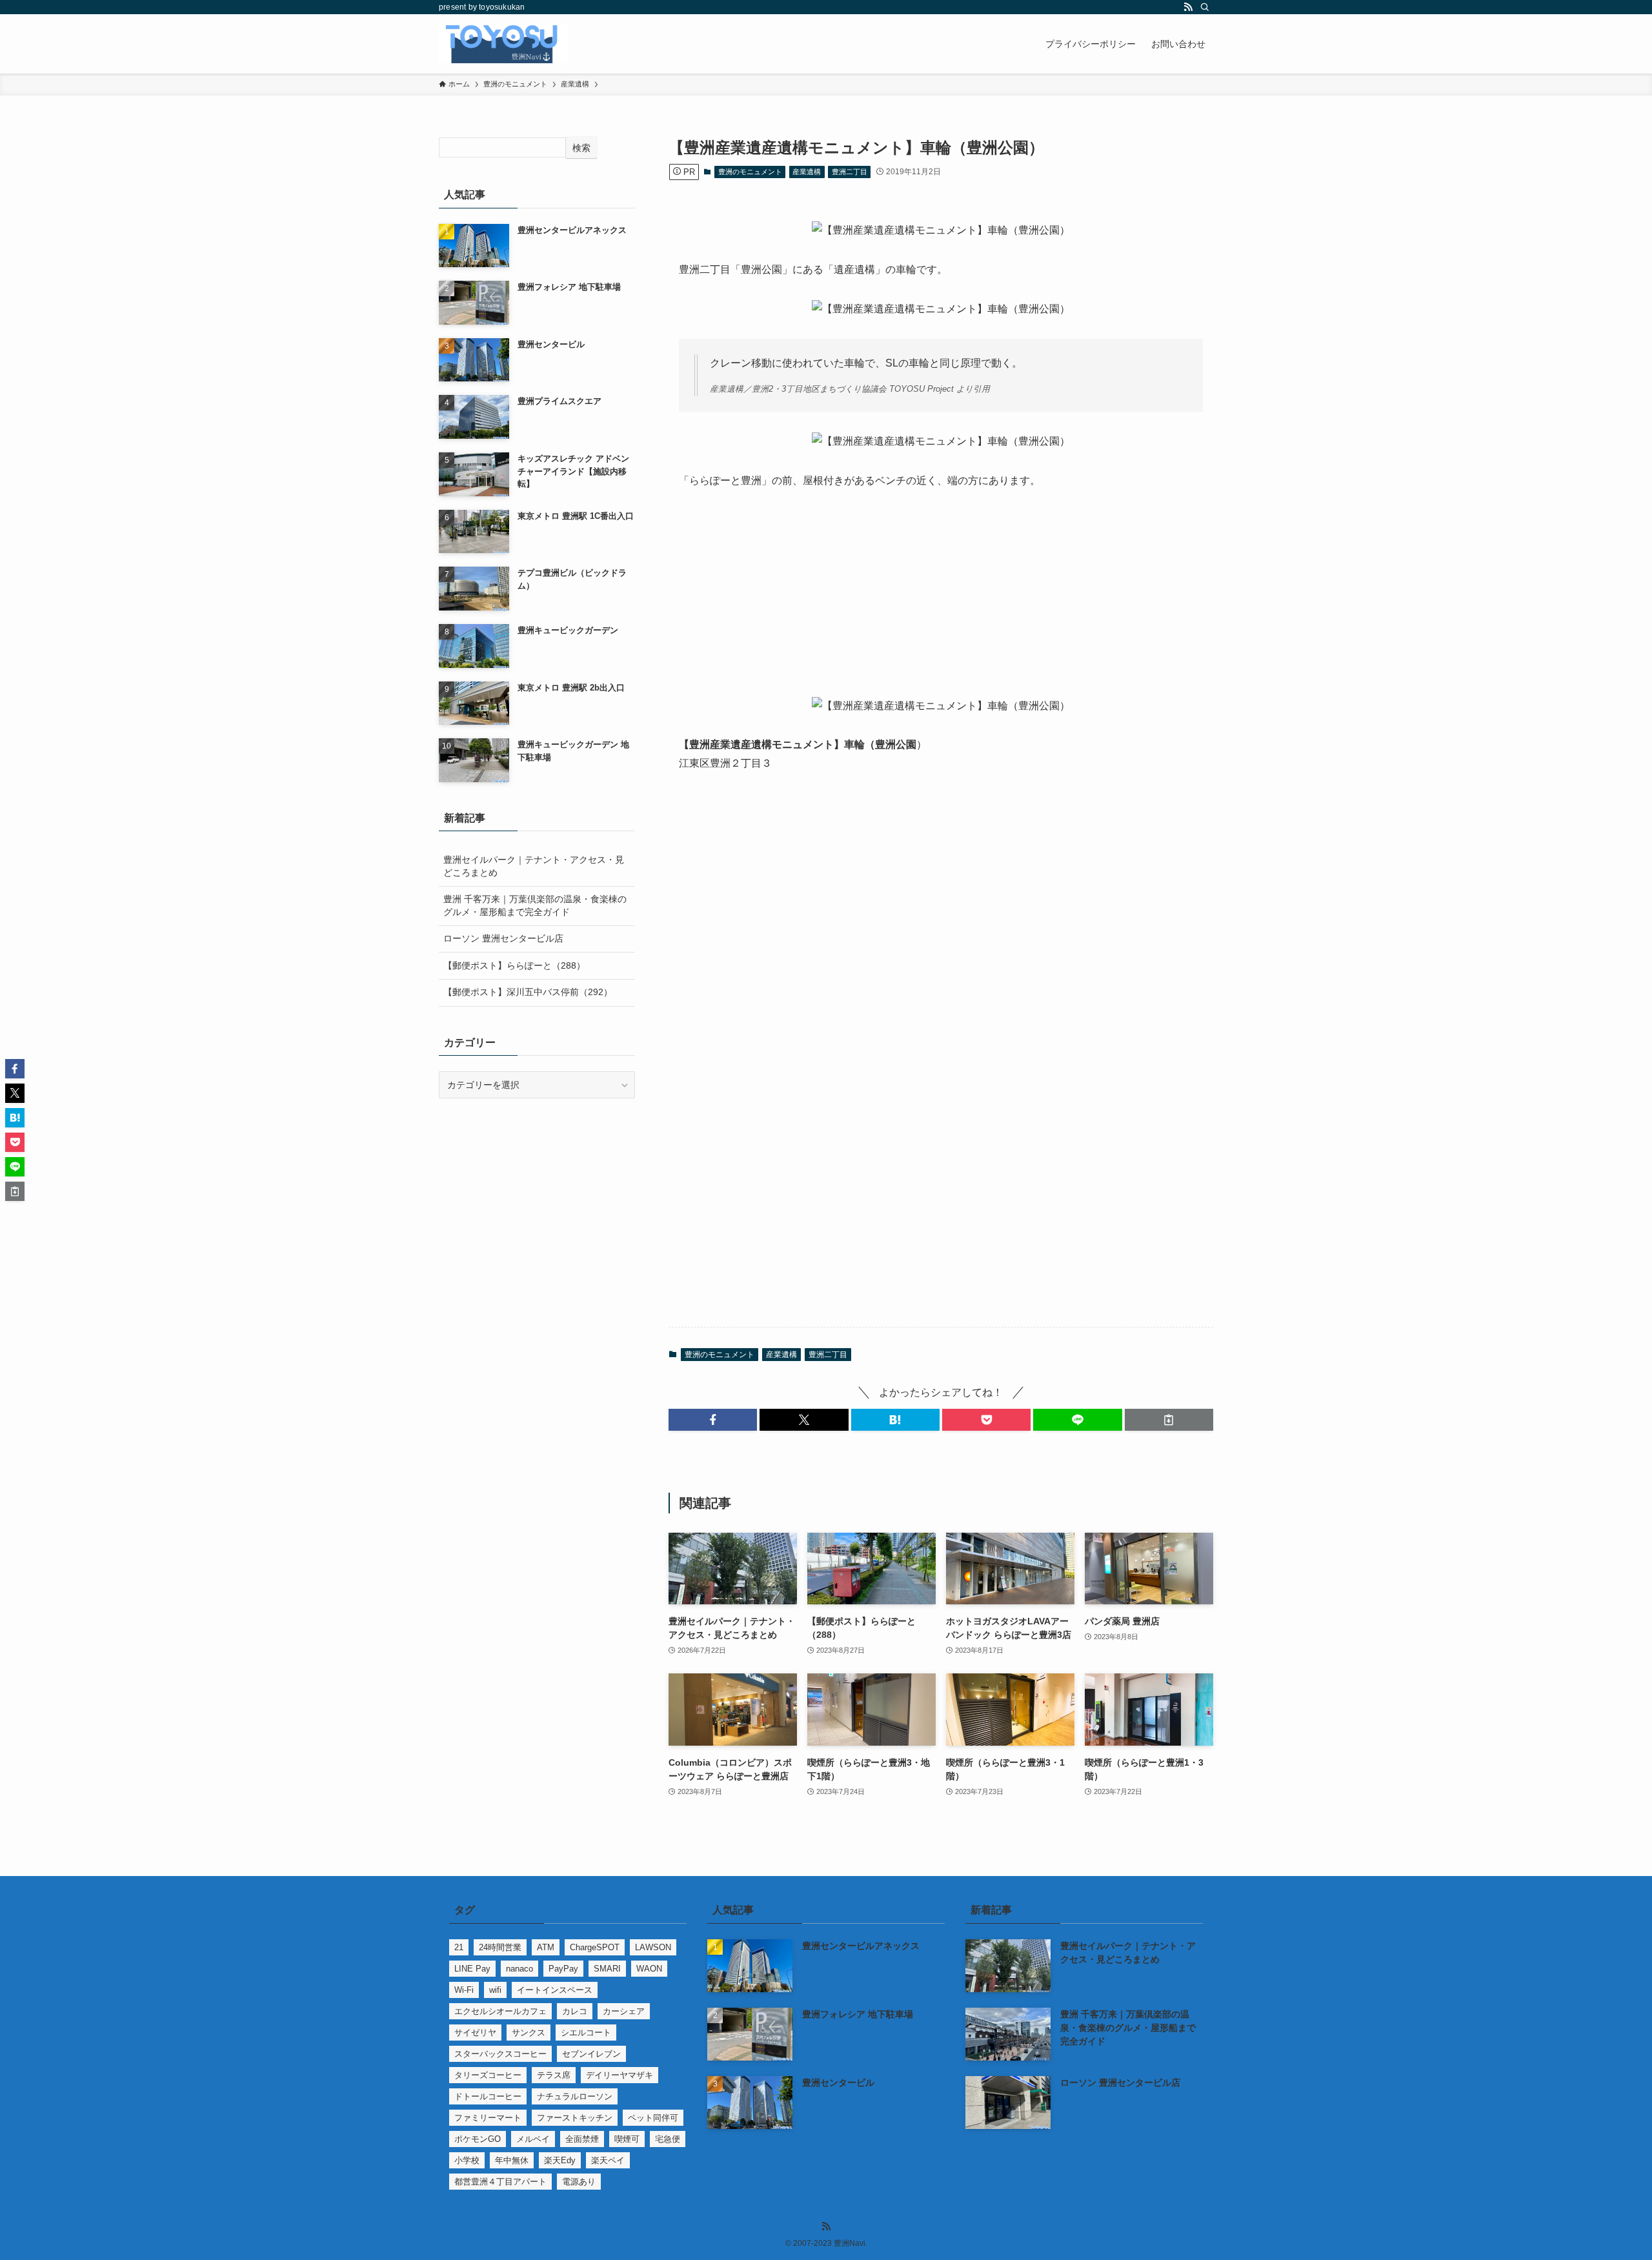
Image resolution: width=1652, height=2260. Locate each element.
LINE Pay (472, 1969)
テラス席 (554, 2075)
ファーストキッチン (575, 2118)
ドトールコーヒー (488, 2096)
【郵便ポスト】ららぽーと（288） (514, 965)
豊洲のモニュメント (750, 172)
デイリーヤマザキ (619, 2075)
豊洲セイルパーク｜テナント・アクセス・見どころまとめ (534, 866)
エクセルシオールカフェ (500, 2011)
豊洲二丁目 (850, 172)
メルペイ (533, 2139)
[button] (713, 1420)
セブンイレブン (591, 2054)
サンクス (529, 2033)
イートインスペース (555, 1990)
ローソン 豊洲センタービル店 (503, 938)
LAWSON (653, 1947)
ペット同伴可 (653, 2118)
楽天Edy (560, 2160)
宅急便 (668, 2139)
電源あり (579, 2182)
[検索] (1205, 7)
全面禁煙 (582, 2139)
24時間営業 (500, 1947)
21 (459, 1947)
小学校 (467, 2160)
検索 (581, 148)
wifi (495, 1990)
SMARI (607, 1969)
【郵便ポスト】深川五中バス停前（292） (528, 992)
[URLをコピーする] (1169, 1420)
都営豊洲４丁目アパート (500, 2182)
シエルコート (586, 2033)
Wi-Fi (464, 1990)
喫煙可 (627, 2139)
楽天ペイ (608, 2160)
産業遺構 (807, 172)
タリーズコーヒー (488, 2075)
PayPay (563, 1969)
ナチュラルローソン (575, 2096)
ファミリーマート (488, 2118)
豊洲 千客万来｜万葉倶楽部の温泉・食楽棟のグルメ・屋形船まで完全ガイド (535, 905)
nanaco (519, 1969)
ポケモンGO (478, 2139)
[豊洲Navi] (503, 44)
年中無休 (512, 2160)
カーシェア (624, 2011)
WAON (649, 1969)
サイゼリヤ (475, 2033)
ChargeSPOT (595, 1947)
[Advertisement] (941, 601)
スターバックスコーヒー (500, 2054)
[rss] (1188, 7)
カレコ (575, 2011)
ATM (546, 1947)
